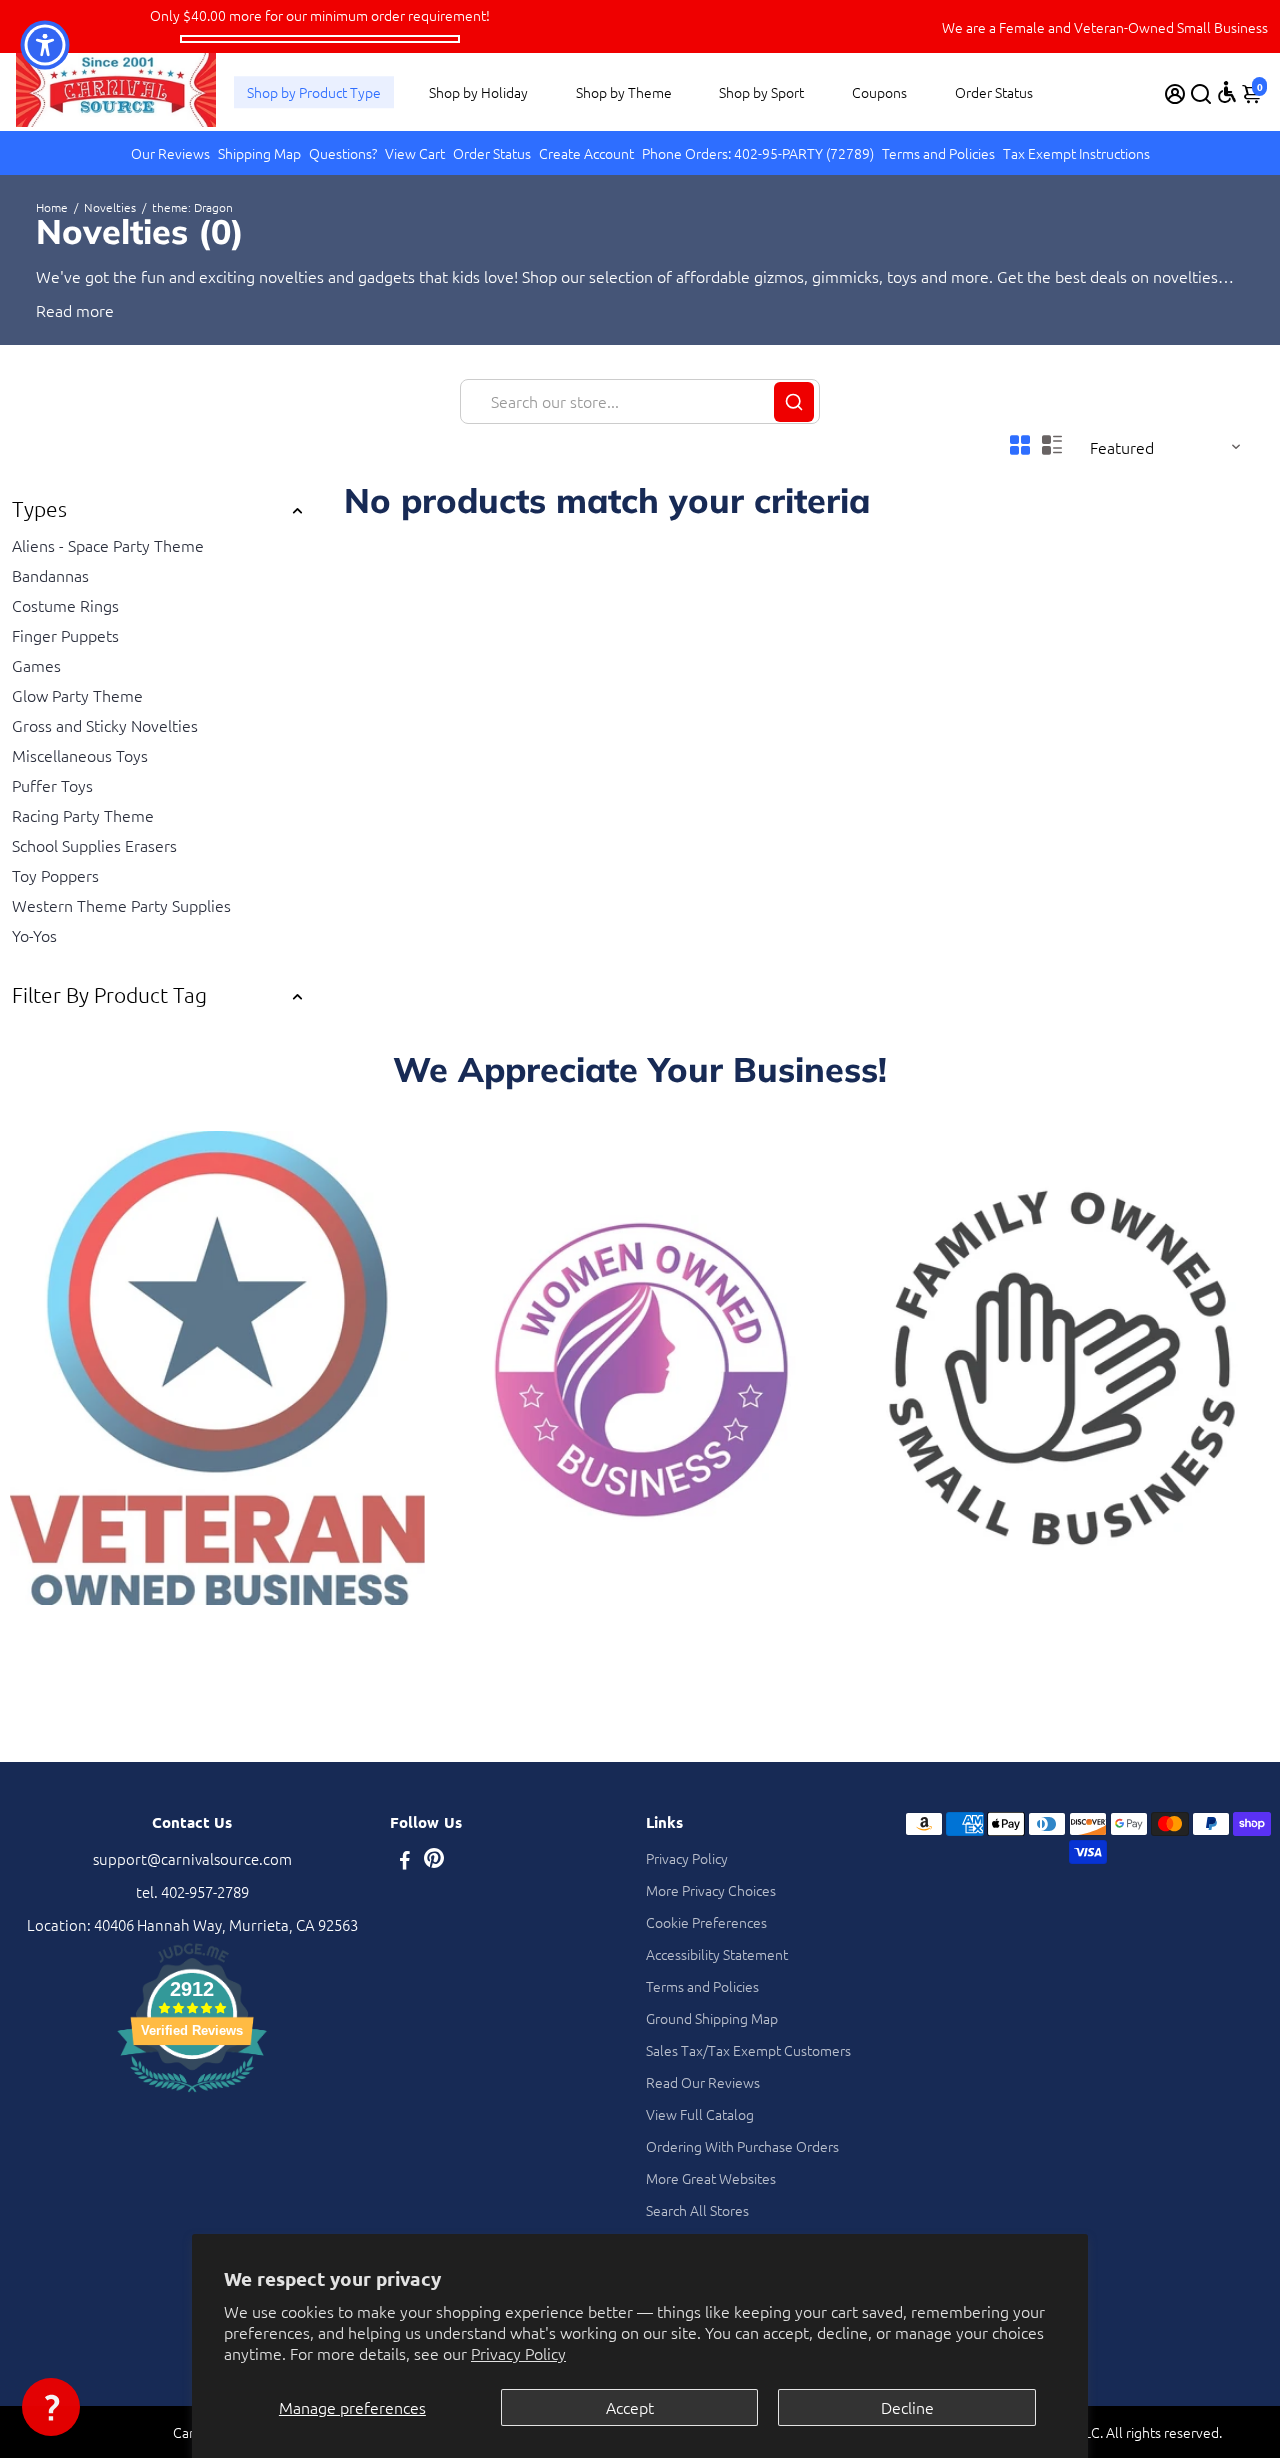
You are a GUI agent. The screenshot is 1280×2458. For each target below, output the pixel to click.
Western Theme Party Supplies (121, 905)
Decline (907, 2407)
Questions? (343, 153)
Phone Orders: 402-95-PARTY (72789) (758, 153)
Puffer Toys (52, 785)
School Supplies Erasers (94, 845)
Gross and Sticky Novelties (105, 725)
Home (52, 207)
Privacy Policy (518, 2353)
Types (39, 508)
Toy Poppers (55, 875)
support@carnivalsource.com (192, 1858)
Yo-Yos (34, 935)
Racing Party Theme (83, 815)
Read (54, 310)
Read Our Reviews (703, 2082)
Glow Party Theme (77, 695)
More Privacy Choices (711, 1890)
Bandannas (50, 575)
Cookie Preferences (706, 1922)
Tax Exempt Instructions (1076, 153)
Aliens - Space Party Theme (108, 545)
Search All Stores (697, 2210)
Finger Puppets (65, 635)
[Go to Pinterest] (434, 1861)
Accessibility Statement (717, 1954)
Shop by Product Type (314, 92)
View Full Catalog (700, 2114)
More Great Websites (711, 2178)
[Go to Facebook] (405, 1861)
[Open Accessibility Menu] (1227, 92)
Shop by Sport (761, 92)
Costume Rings (65, 605)
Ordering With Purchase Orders (742, 2146)
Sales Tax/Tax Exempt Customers (748, 2050)
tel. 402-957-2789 (192, 1891)
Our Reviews (170, 153)
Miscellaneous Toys (80, 755)
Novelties (110, 207)
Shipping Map (259, 153)
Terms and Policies (938, 153)
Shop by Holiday (478, 92)
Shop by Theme (624, 92)
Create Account (586, 153)
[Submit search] (794, 402)
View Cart (415, 153)
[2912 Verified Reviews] (192, 2094)
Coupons (879, 92)
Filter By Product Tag (109, 994)
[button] (51, 2407)
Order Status (994, 92)
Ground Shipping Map (712, 2018)
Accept (630, 2407)
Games (36, 665)
